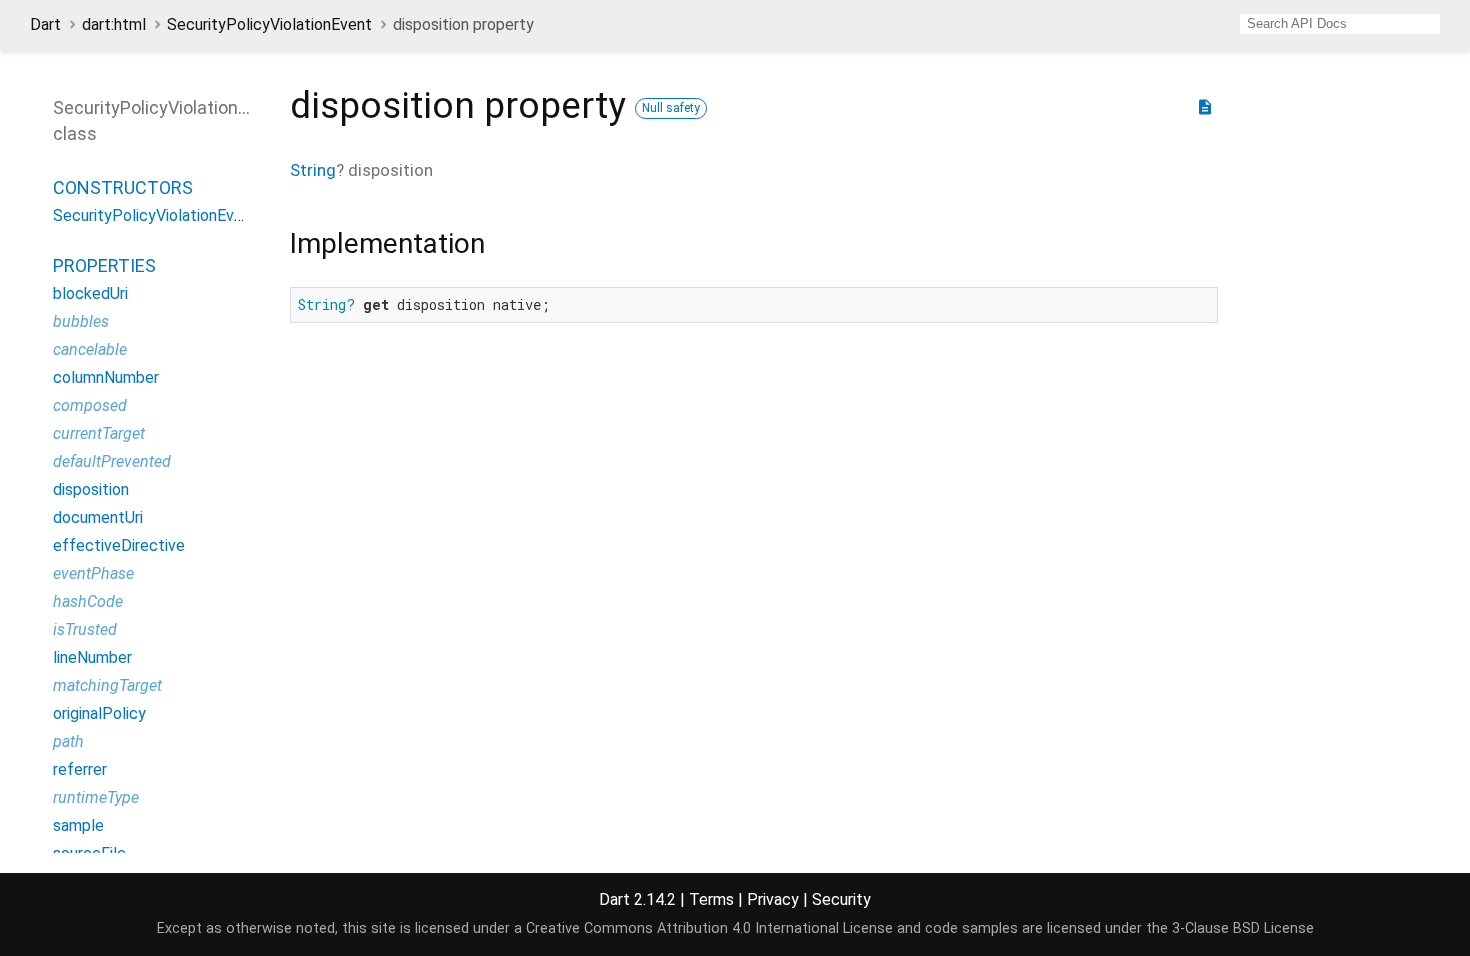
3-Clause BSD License (1243, 928)
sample (78, 825)
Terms (711, 899)
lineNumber (92, 657)
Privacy (773, 899)
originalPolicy (99, 713)
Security (841, 899)
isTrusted (85, 629)
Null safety (671, 108)
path (68, 741)
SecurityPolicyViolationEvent (269, 24)
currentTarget (99, 433)
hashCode (88, 601)
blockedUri (90, 293)
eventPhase (93, 573)
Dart (45, 24)
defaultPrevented (112, 461)
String (313, 170)
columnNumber (106, 377)
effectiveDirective (119, 545)
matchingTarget (107, 685)
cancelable (90, 349)
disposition (91, 489)
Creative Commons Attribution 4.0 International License (709, 928)
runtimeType (96, 797)
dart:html (114, 24)
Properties (104, 265)
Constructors (123, 187)
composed (90, 405)
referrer (80, 769)
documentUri (98, 517)
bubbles (81, 321)
